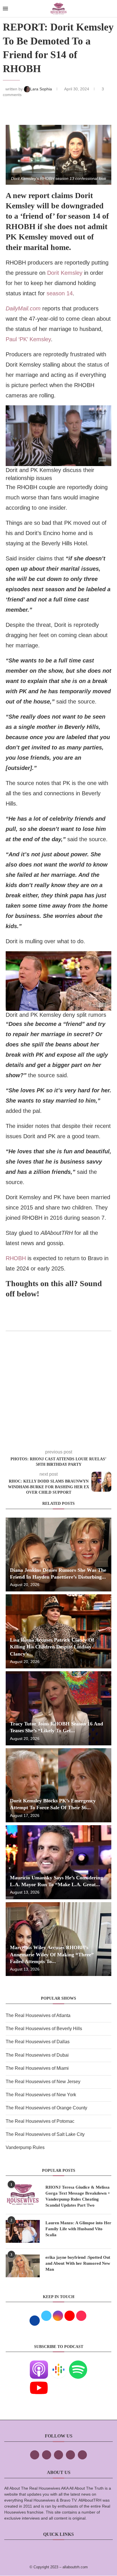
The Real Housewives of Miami (37, 2068)
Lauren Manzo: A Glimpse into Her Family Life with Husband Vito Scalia (78, 2229)
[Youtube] (39, 2383)
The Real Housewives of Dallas (38, 2042)
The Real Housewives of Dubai (37, 2055)
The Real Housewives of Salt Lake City (45, 2134)
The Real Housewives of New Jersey (43, 2082)
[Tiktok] (70, 2455)
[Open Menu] (5, 9)
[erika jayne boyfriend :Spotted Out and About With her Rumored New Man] (23, 2266)
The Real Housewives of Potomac (40, 2121)
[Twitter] (47, 2455)
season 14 (59, 293)
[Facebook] (35, 2455)
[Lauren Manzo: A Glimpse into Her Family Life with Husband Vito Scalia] (23, 2231)
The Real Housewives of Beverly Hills (44, 2029)
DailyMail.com (23, 308)
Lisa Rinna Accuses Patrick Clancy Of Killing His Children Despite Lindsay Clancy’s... (52, 1647)
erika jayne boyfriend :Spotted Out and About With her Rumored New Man (78, 2263)
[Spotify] (78, 2364)
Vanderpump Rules (25, 2147)
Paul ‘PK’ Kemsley (28, 339)
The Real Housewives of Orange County (46, 2108)
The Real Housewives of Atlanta (38, 2015)
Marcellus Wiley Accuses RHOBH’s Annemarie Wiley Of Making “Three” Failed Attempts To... (52, 1954)
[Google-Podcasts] (58, 2364)
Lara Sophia (42, 89)
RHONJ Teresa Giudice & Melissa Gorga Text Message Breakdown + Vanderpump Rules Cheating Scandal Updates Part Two (78, 2196)
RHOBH (17, 1258)
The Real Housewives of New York (41, 2095)
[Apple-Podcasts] (39, 2364)
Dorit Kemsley (65, 273)
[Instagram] (58, 2455)
